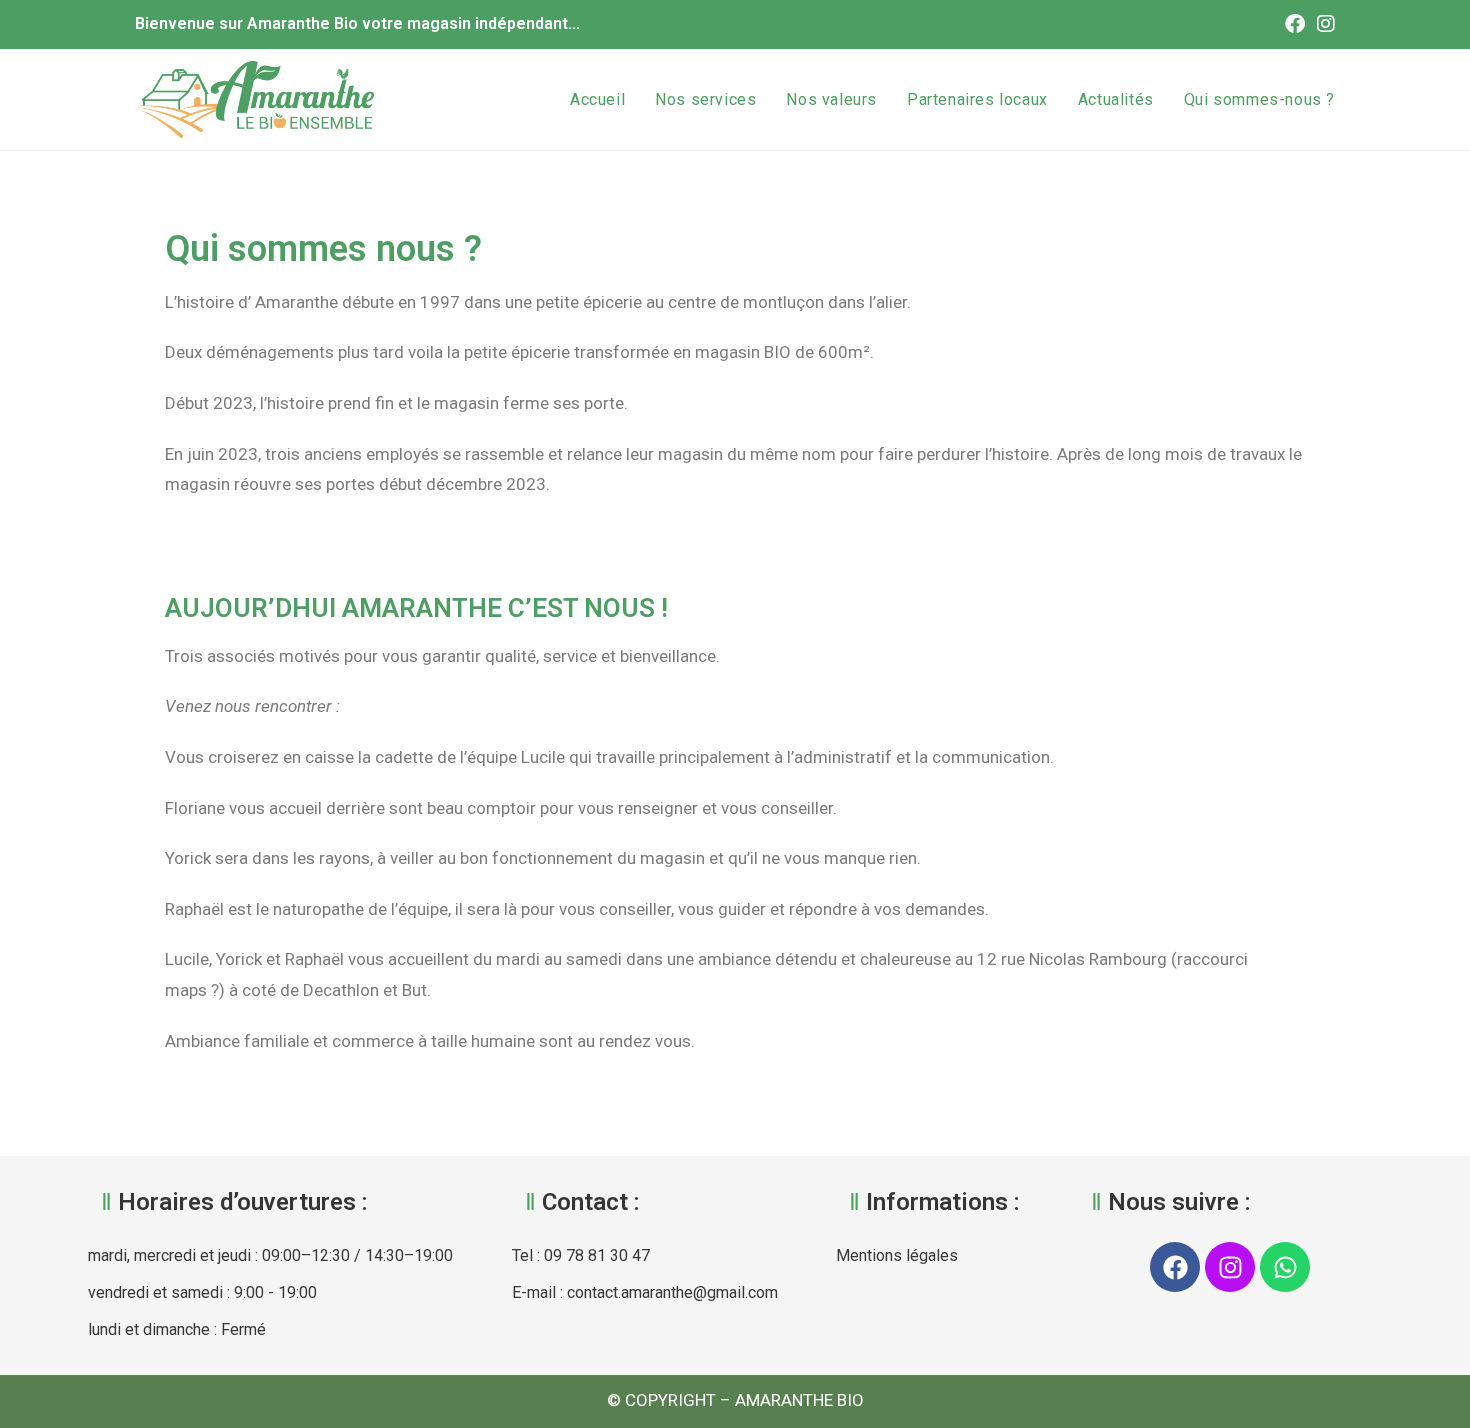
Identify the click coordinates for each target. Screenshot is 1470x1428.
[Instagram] (1230, 1267)
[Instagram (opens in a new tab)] (1323, 24)
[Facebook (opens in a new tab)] (1295, 24)
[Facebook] (1175, 1267)
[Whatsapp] (1285, 1267)
